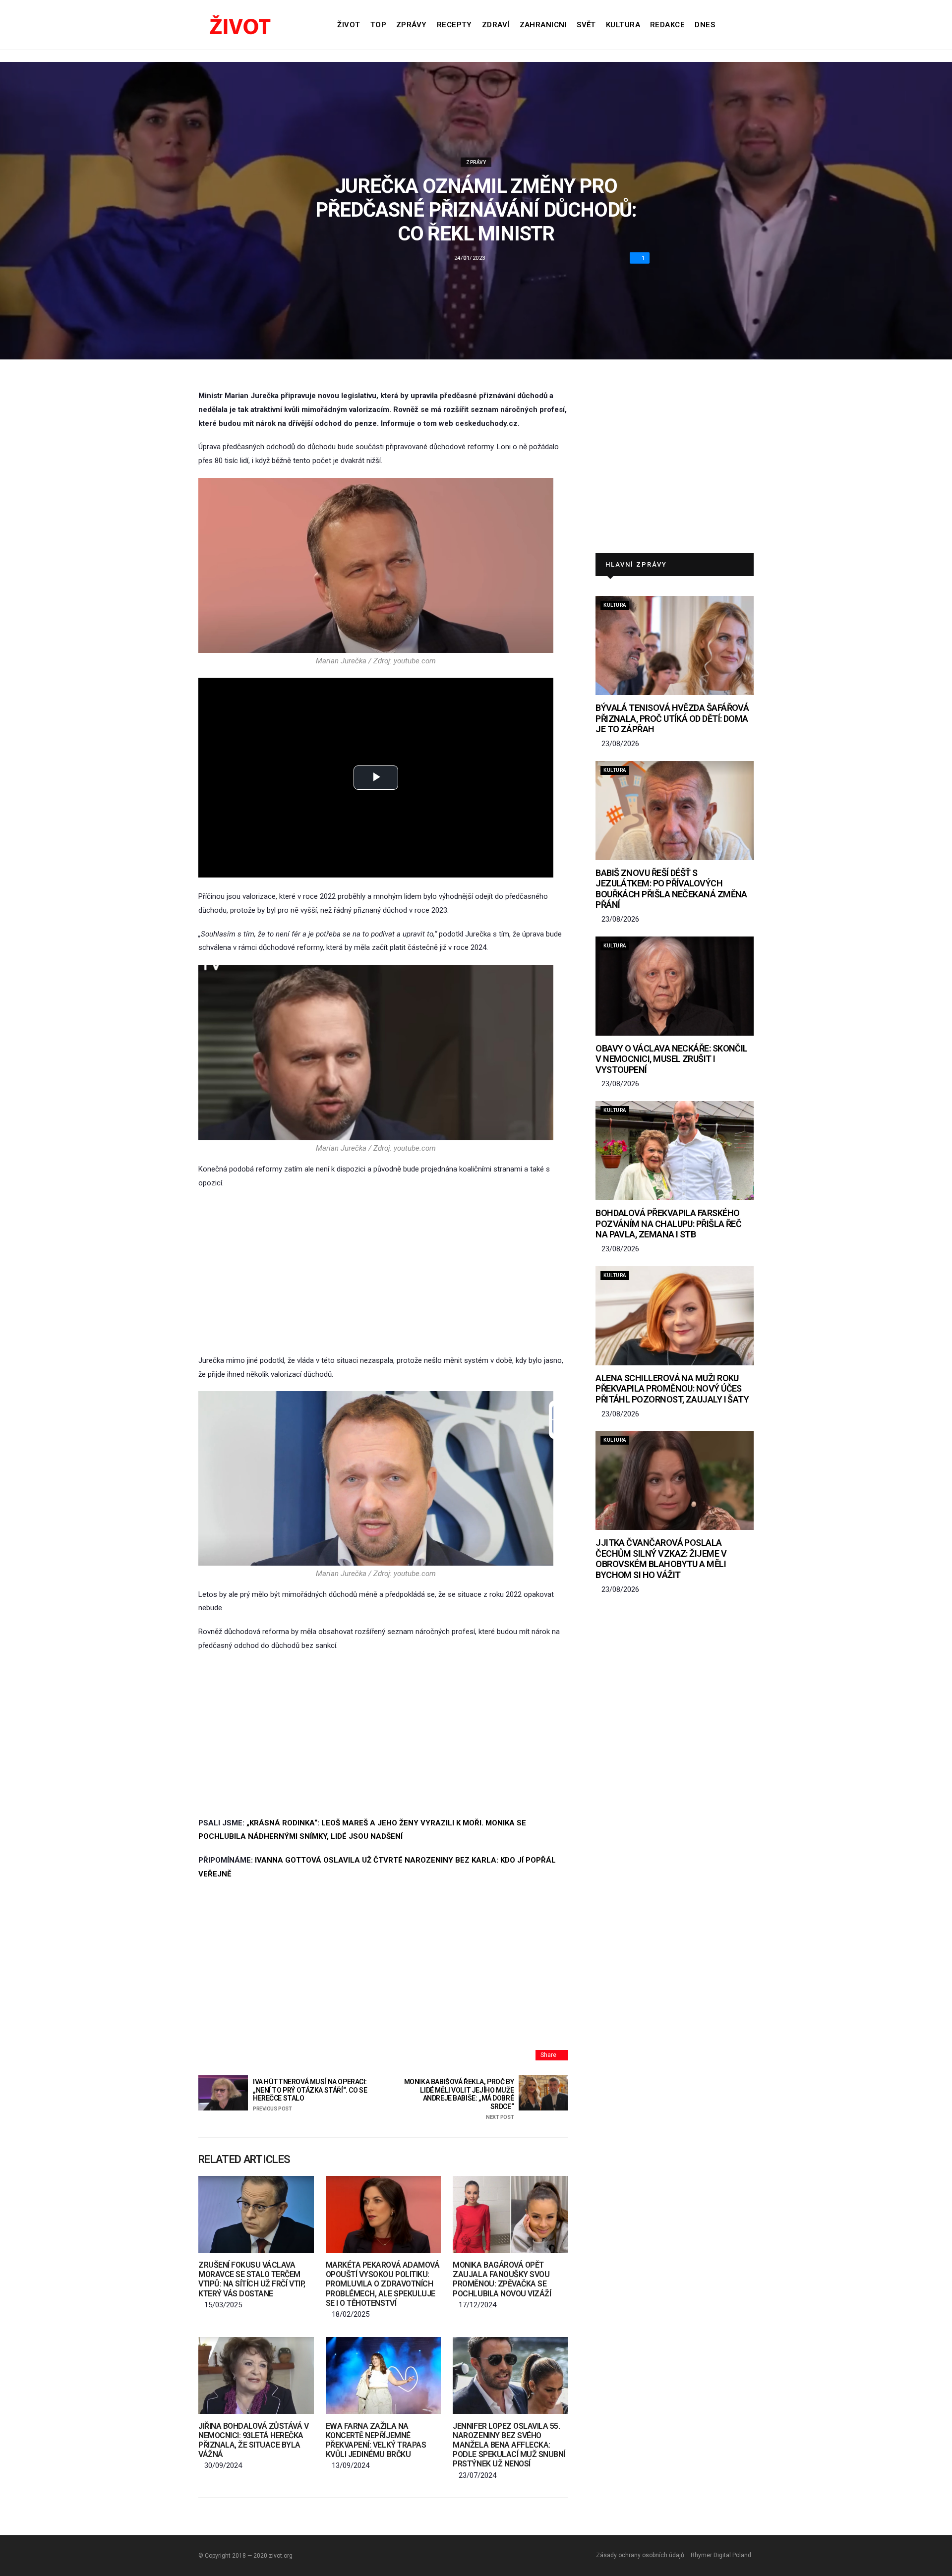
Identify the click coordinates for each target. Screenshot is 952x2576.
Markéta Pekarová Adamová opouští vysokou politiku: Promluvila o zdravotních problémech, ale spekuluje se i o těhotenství (383, 2284)
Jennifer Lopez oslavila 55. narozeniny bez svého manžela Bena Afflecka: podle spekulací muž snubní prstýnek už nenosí (509, 2445)
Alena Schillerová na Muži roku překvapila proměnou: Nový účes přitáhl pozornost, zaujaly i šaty (672, 1389)
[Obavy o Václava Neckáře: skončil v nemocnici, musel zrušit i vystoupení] (675, 986)
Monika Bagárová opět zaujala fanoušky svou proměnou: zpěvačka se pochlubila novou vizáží (502, 2279)
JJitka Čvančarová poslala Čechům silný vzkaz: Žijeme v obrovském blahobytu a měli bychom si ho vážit (661, 1559)
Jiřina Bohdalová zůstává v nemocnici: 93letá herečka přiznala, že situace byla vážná (254, 2440)
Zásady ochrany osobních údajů (640, 2555)
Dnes (705, 25)
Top (378, 25)
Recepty (454, 25)
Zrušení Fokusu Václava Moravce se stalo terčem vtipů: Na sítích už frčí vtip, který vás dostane (252, 2279)
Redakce (667, 25)
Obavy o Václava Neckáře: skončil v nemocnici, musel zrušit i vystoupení (672, 1059)
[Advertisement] (383, 1272)
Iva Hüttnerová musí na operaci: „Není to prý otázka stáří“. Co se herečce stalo (310, 2095)
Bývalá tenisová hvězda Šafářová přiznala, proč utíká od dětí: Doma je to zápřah (672, 718)
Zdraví (496, 25)
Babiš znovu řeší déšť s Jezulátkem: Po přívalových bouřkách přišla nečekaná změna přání (671, 889)
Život (349, 25)
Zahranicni (543, 25)
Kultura (623, 25)
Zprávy (412, 25)
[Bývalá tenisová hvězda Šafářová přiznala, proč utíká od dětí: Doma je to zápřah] (675, 645)
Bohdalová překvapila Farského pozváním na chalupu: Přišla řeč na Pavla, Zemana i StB (668, 1224)
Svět (586, 25)
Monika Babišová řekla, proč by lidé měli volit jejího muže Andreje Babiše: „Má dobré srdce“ (459, 2099)
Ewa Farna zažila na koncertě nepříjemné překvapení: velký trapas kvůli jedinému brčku (376, 2440)
